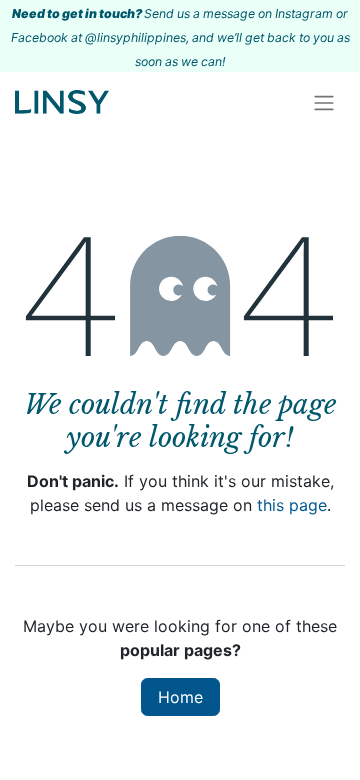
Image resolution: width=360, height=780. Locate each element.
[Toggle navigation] (324, 102)
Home (180, 697)
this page (292, 505)
